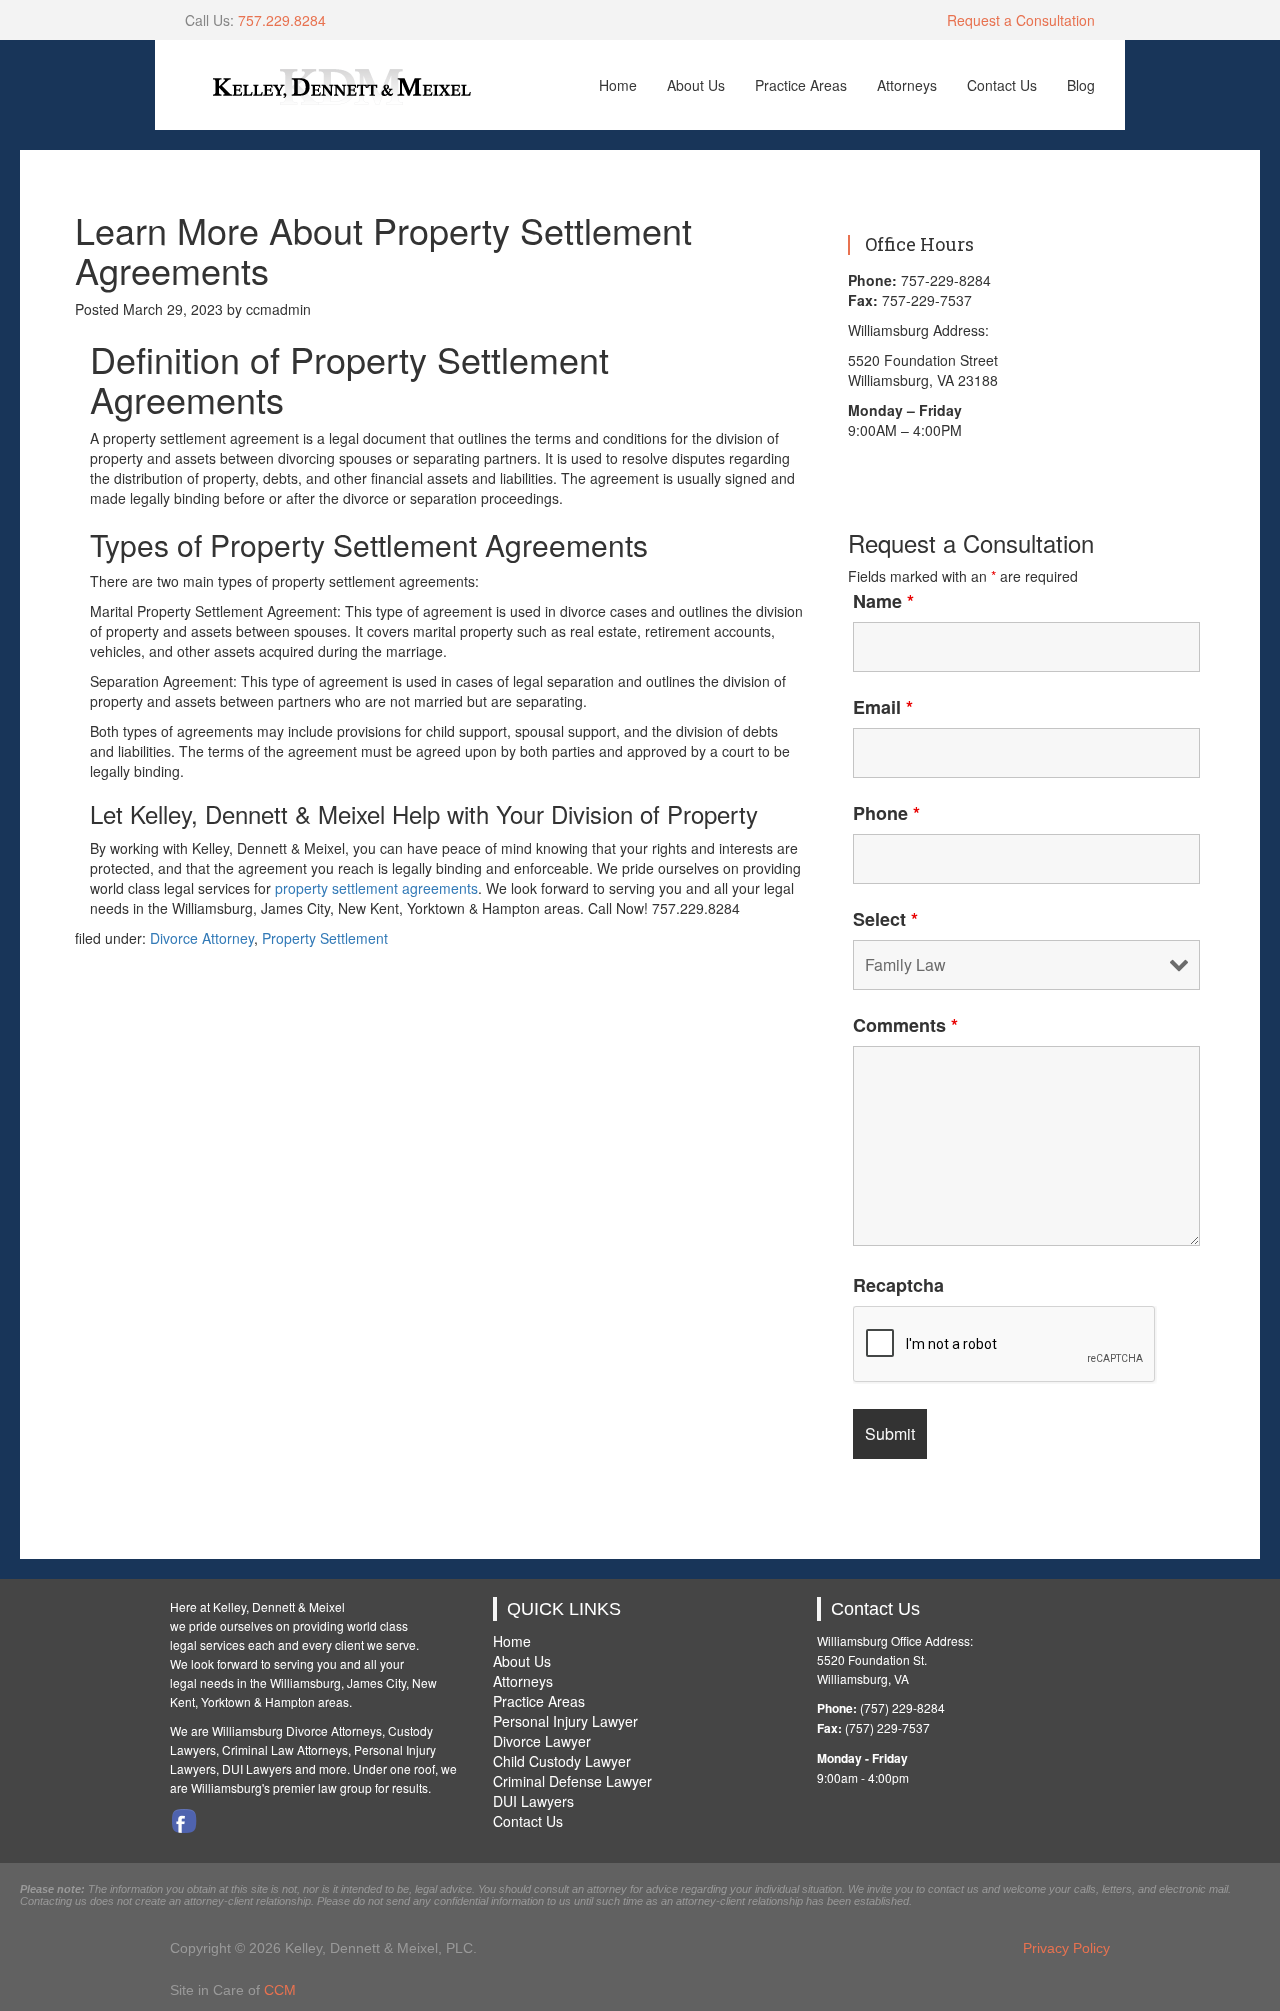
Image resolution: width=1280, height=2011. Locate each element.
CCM (280, 1990)
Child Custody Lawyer (562, 1761)
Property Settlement (325, 938)
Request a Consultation (1021, 20)
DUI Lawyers (533, 1801)
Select (885, 919)
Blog (1081, 85)
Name (883, 601)
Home (618, 85)
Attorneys (907, 85)
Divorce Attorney (202, 938)
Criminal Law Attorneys (285, 1749)
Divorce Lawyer (542, 1741)
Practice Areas (801, 85)
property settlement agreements (376, 888)
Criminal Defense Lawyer (572, 1781)
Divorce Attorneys (334, 1730)
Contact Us (1002, 85)
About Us (696, 85)
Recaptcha (898, 1285)
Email (883, 707)
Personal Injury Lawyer (565, 1721)
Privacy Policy (1066, 1948)
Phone (886, 813)
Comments (905, 1025)
